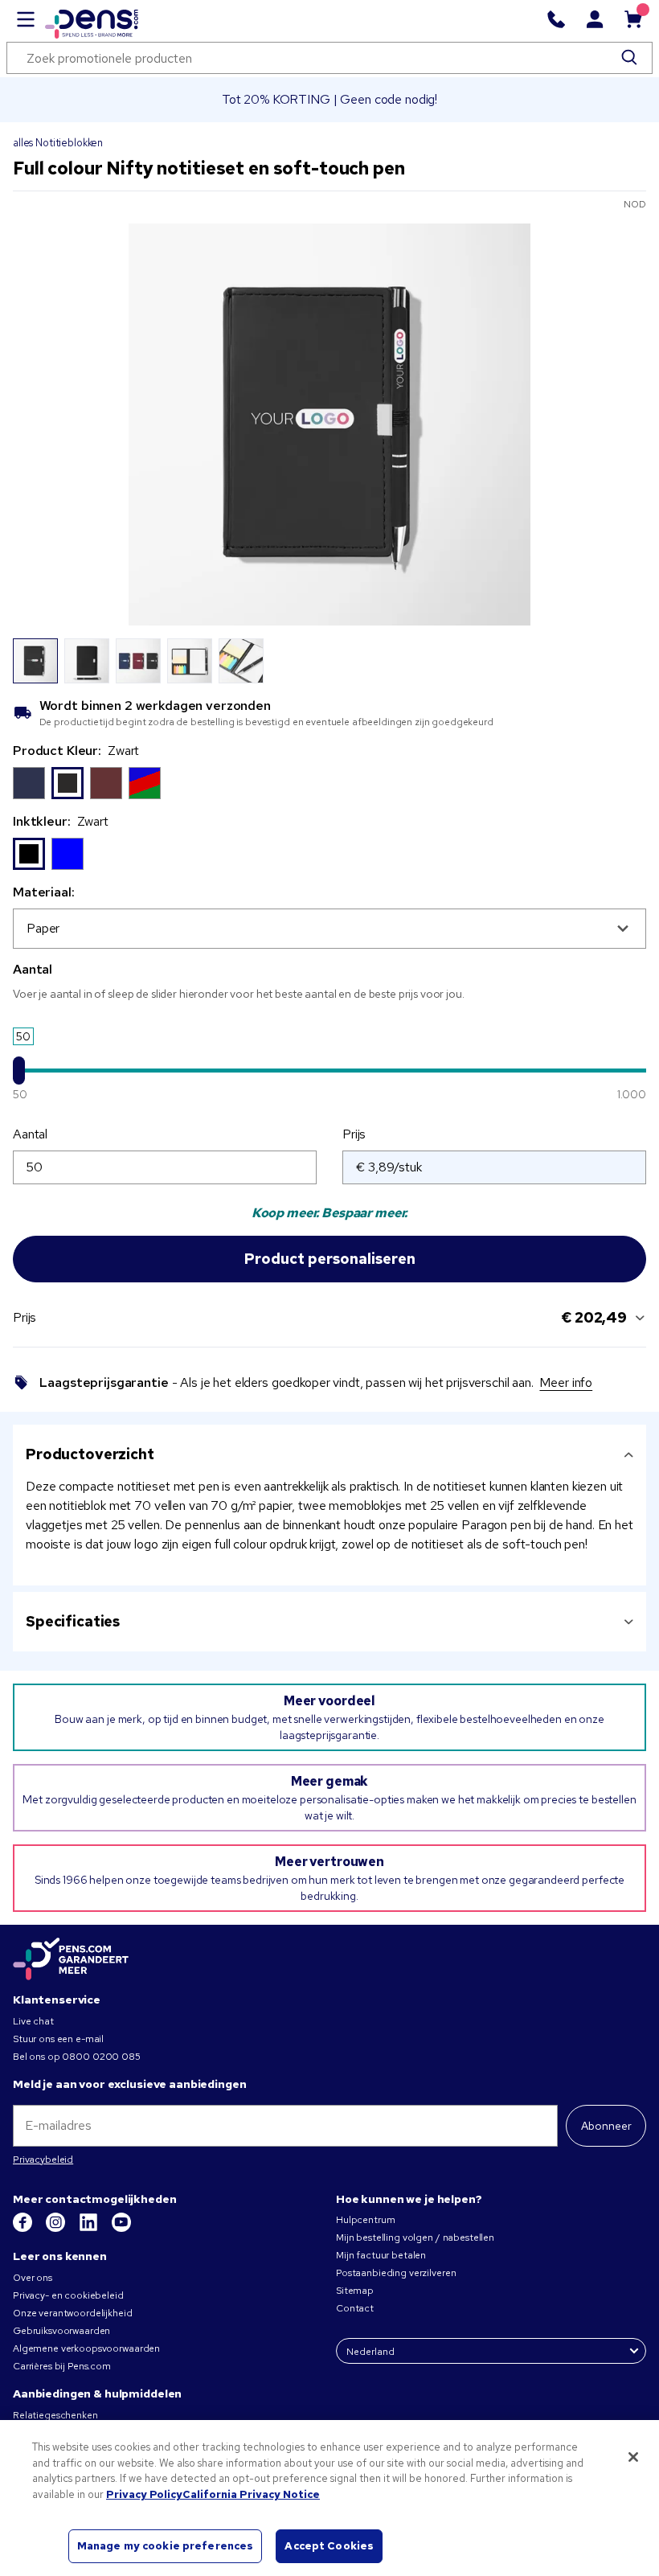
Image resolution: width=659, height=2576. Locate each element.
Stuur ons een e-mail (58, 2039)
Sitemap (355, 2291)
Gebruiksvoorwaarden (61, 2331)
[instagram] (57, 2229)
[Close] (633, 2457)
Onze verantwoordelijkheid (73, 2313)
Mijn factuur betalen (381, 2255)
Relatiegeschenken (55, 2415)
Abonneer (606, 2126)
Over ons (33, 2278)
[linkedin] (90, 2229)
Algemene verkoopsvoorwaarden (86, 2348)
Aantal (30, 1134)
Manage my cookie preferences (166, 2546)
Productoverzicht (90, 1454)
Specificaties (73, 1621)
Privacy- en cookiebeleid (68, 2295)
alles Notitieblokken (58, 143)
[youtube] (121, 2229)
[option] (29, 783)
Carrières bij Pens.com (62, 2366)
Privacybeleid (43, 2160)
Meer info (566, 1382)
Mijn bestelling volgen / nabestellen (415, 2238)
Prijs (354, 1134)
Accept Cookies (329, 2546)
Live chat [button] (33, 2021)
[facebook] (24, 2229)
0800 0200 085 (101, 2057)
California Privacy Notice (251, 2494)
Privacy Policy (144, 2494)
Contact (355, 2308)
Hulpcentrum (365, 2220)
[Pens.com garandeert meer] (71, 1960)
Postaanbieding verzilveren (396, 2273)
